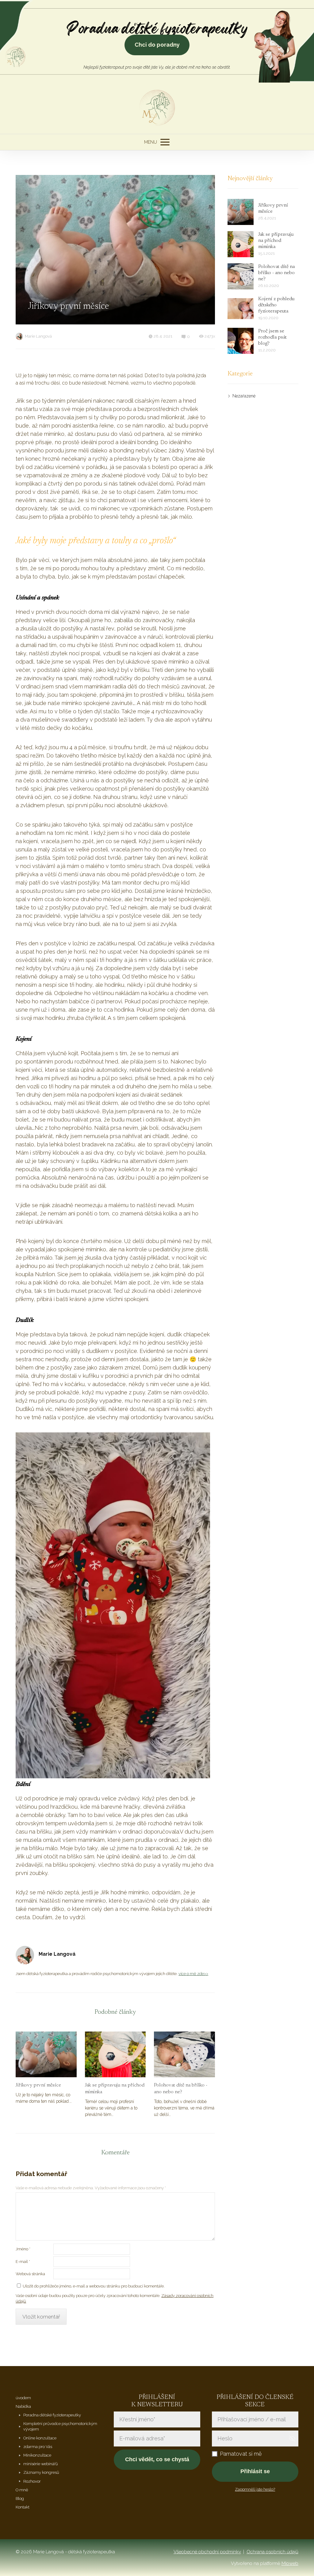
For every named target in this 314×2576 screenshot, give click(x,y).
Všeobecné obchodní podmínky (207, 2552)
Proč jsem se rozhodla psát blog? (272, 337)
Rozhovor (32, 2481)
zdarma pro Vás (38, 2447)
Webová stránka (30, 2274)
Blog (20, 2499)
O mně (22, 2490)
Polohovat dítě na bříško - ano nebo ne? (181, 2089)
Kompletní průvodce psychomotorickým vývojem (60, 2426)
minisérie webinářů (41, 2464)
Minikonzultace (37, 2455)
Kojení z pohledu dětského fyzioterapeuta (276, 305)
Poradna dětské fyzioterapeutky (52, 2415)
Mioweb (290, 2563)
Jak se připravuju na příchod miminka (115, 2089)
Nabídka (23, 2406)
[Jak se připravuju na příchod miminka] (115, 2054)
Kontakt (23, 2507)
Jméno (23, 2249)
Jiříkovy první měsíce (38, 2085)
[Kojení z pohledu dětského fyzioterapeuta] (241, 309)
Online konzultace (40, 2438)
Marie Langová (38, 336)
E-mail (23, 2262)
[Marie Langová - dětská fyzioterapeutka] (157, 108)
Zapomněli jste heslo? (255, 2489)
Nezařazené (244, 396)
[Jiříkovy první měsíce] (46, 2054)
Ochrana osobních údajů (272, 2552)
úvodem (23, 2398)
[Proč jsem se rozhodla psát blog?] (241, 341)
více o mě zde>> (193, 1974)
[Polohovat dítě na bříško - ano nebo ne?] (184, 2054)
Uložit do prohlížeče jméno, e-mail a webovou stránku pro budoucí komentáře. (94, 2286)
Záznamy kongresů (41, 2472)
